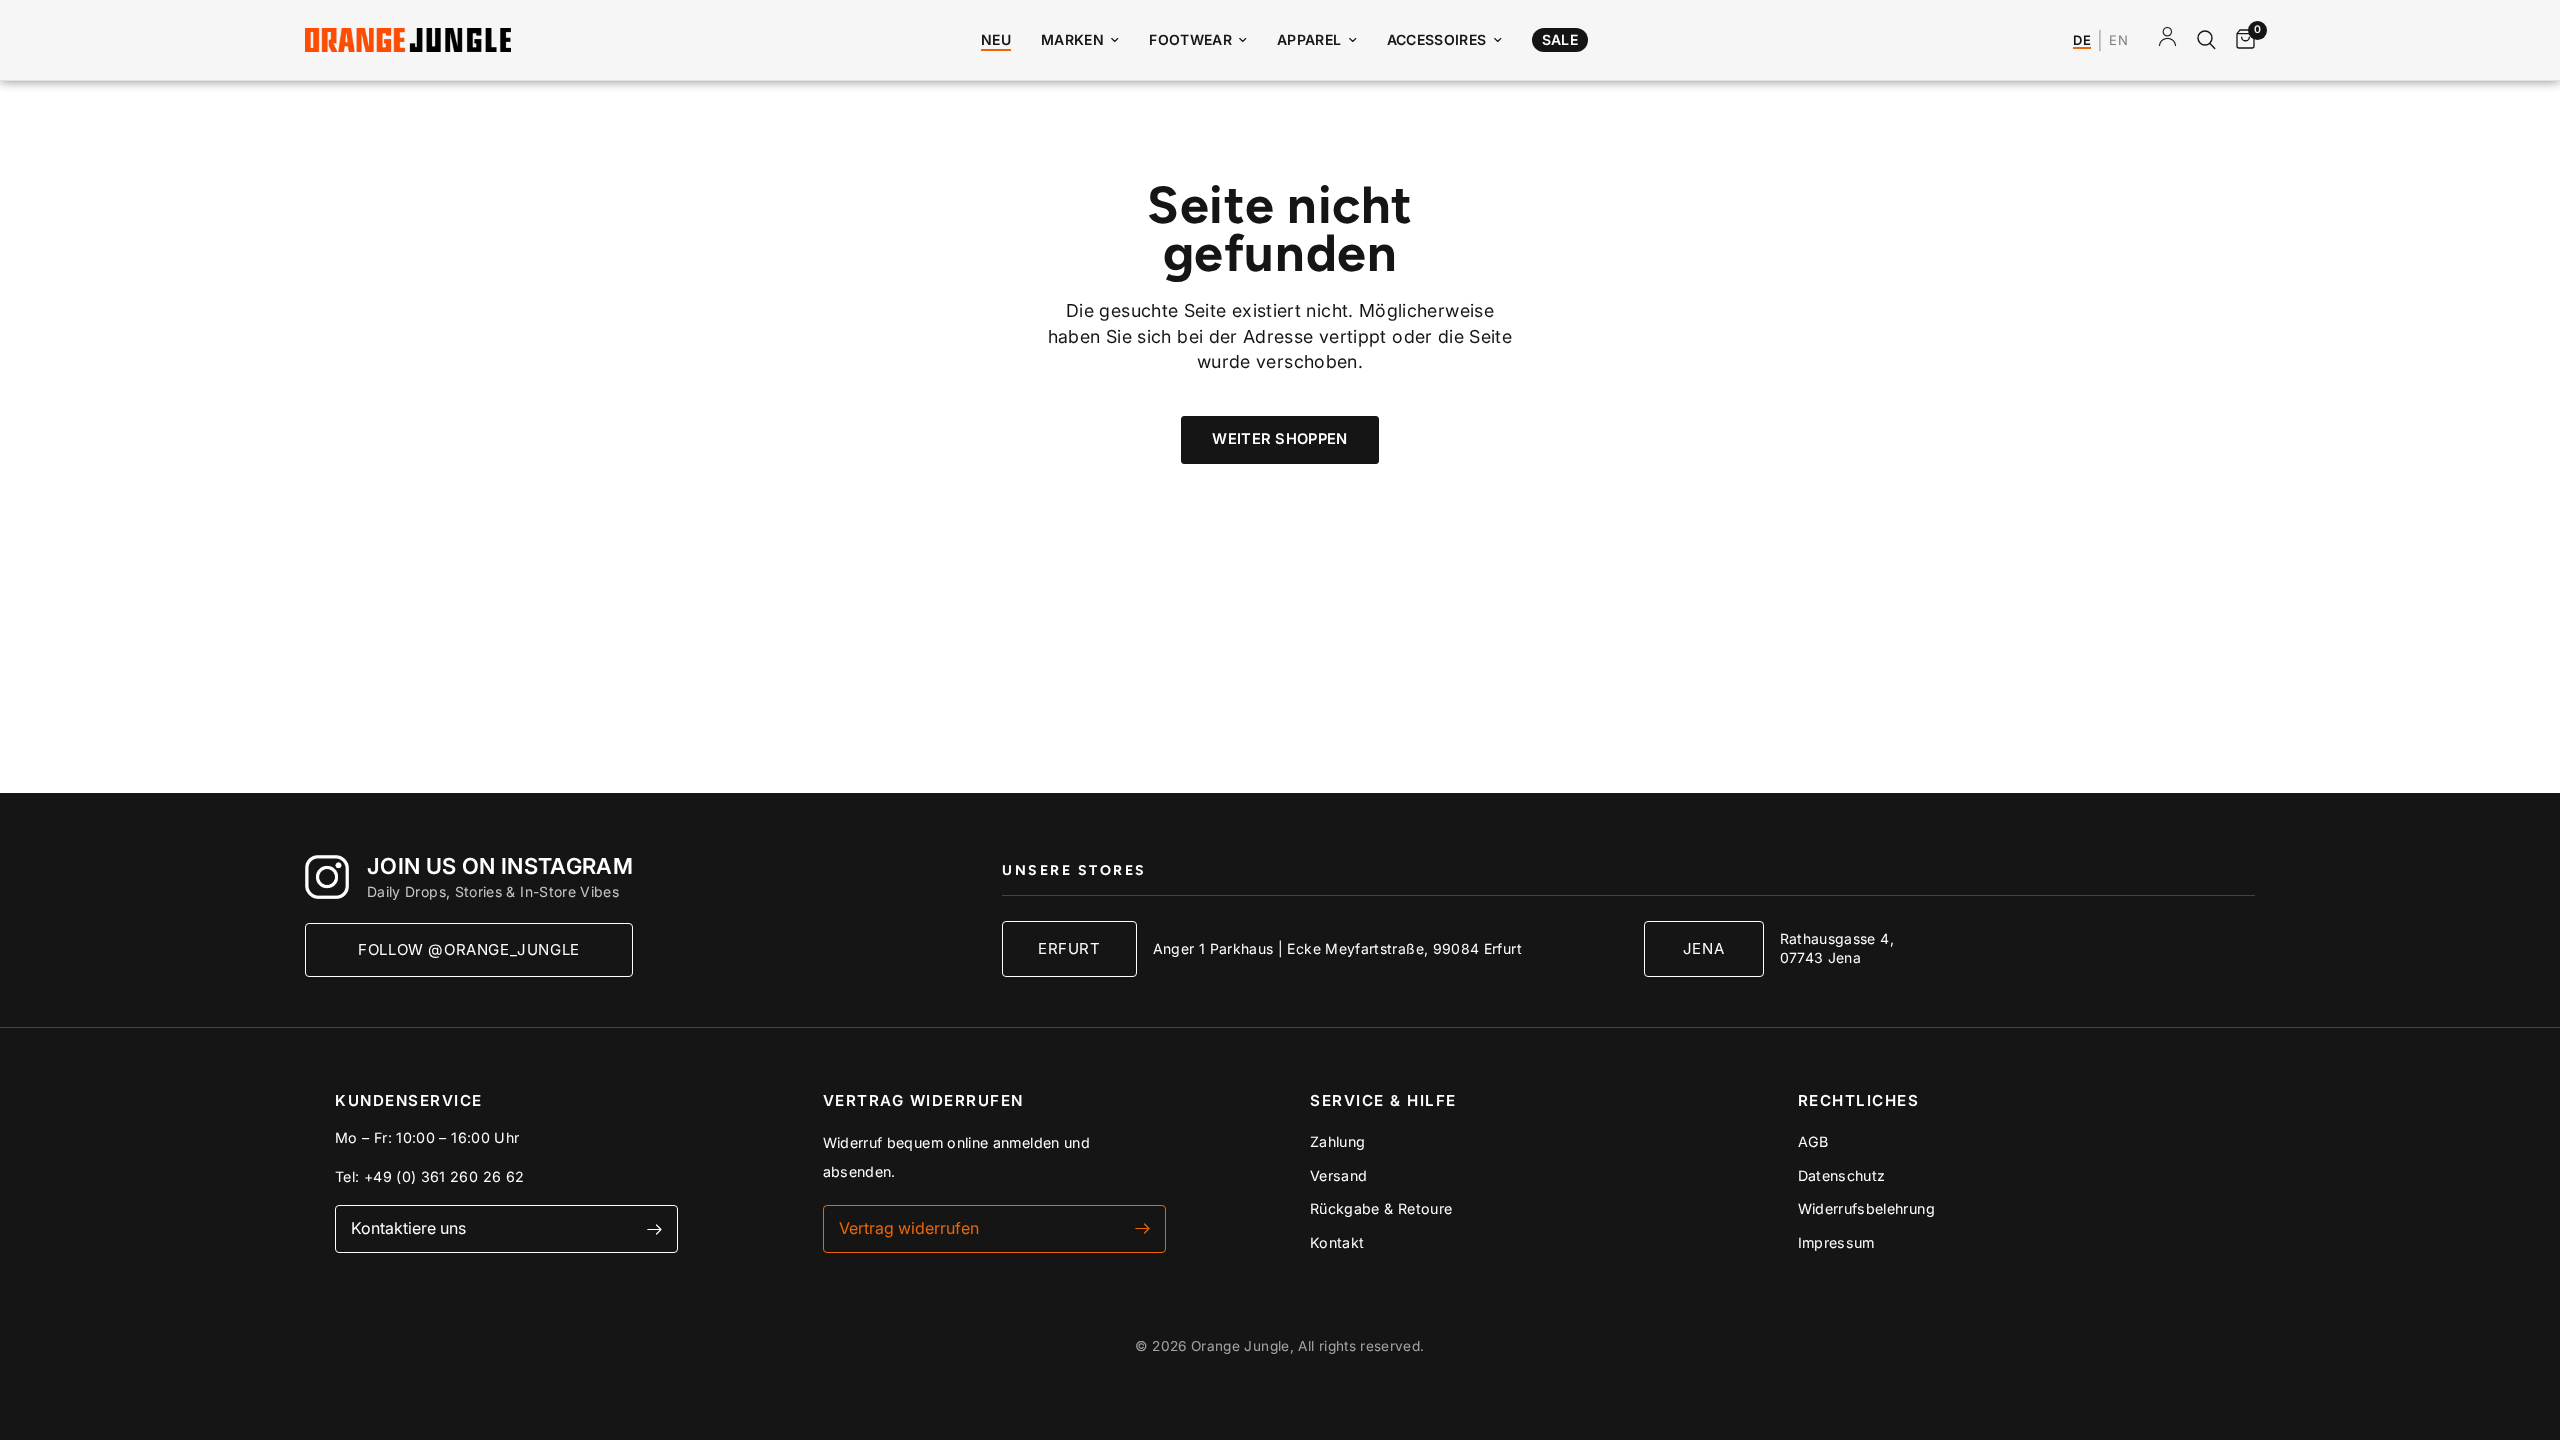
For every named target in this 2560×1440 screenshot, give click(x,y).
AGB (1813, 1141)
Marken (1072, 39)
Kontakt (1337, 1242)
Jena (1703, 948)
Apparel (1309, 39)
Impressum (1836, 1242)
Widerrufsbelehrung (1866, 1208)
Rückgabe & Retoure (1381, 1208)
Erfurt (1069, 948)
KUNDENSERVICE (409, 1100)
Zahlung (1338, 1141)
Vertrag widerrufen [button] (909, 1228)
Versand (1339, 1175)
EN (2118, 41)
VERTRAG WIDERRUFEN (923, 1100)
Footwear (1190, 39)
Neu (996, 39)
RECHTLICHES (1859, 1100)
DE (2082, 41)
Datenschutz (1842, 1175)
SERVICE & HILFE (1383, 1100)
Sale (1560, 39)
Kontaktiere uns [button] (408, 1228)
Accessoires (1437, 39)
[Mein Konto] (2167, 40)
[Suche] (2206, 40)
